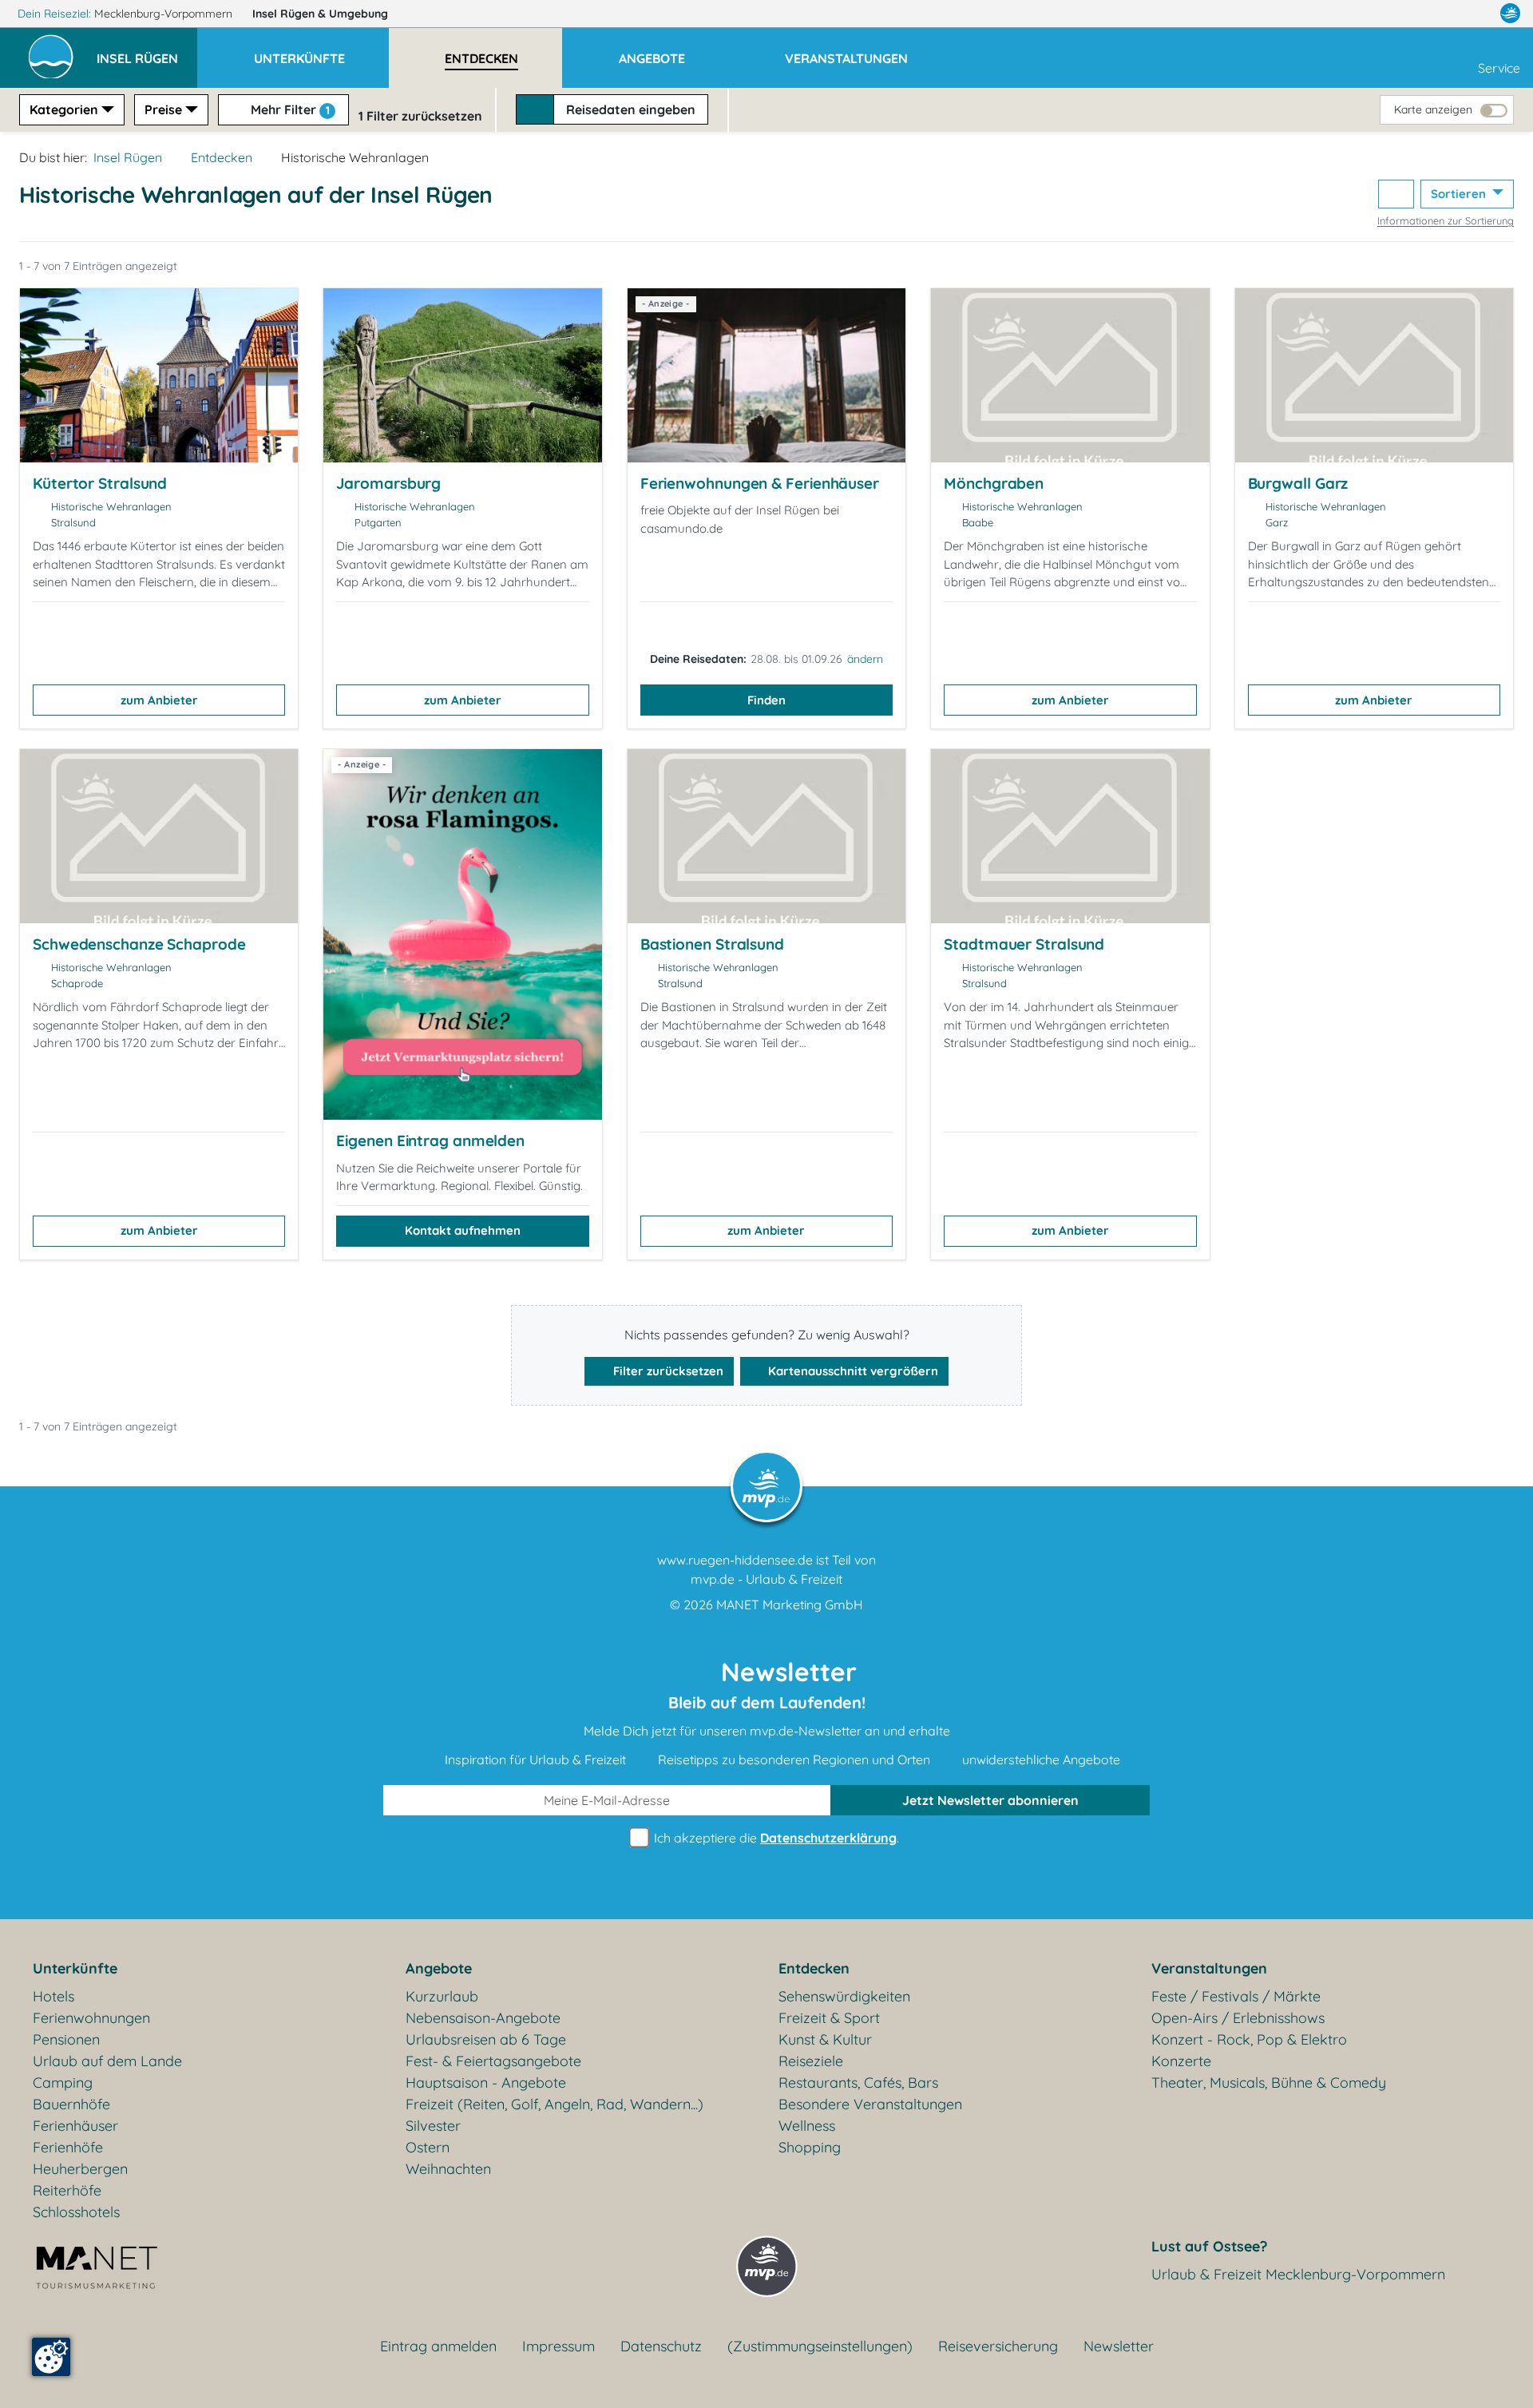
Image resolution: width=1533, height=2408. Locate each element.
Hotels (53, 1996)
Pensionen (66, 2039)
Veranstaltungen (1209, 1968)
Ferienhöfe (68, 2147)
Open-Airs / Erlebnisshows (1238, 2018)
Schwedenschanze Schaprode (139, 944)
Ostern (428, 2147)
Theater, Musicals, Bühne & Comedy (1269, 2083)
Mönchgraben (994, 483)
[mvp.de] (1510, 14)
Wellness (807, 2126)
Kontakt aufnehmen (463, 1230)
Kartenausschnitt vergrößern (852, 1371)
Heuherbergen (80, 2169)
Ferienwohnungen (91, 2018)
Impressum (559, 2346)
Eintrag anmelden (438, 2346)
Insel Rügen (320, 14)
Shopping (810, 2147)
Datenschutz (661, 2346)
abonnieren (990, 1800)
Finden (766, 700)
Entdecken (222, 157)
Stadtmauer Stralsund (1024, 944)
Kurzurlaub (442, 1996)
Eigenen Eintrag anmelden (430, 1141)
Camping (63, 2083)
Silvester (433, 2126)
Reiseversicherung (998, 2346)
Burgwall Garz (1298, 483)
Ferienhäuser (75, 2126)
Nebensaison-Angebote (483, 2018)
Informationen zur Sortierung (1446, 220)
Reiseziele (811, 2061)
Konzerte (1181, 2061)
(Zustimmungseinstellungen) (820, 2346)
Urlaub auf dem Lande (107, 2061)
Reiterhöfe (67, 2190)
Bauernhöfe (71, 2104)
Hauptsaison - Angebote (486, 2083)
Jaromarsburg (388, 483)
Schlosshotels (76, 2212)
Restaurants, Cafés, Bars (858, 2083)
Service (1499, 68)
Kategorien (64, 109)
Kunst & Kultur (825, 2039)
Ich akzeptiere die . (775, 1838)
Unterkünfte (75, 1968)
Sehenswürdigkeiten (844, 1996)
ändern (865, 659)
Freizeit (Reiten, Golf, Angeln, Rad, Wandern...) (555, 2104)
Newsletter (1119, 2346)
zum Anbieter (159, 700)
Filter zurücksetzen (667, 1371)
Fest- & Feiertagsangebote (493, 2061)
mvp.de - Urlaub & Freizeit (766, 1579)
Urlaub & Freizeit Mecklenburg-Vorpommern (1298, 2274)
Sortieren (1460, 194)
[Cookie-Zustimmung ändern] (51, 2357)
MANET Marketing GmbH (790, 1605)
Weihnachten (448, 2169)
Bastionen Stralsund (712, 944)
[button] (147, 51)
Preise (163, 109)
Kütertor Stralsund (100, 483)
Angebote (439, 1968)
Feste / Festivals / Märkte (1236, 1996)
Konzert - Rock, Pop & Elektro (1249, 2039)
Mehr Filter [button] (289, 109)
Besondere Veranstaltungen (870, 2104)
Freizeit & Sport (829, 2018)
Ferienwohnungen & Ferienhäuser (760, 483)
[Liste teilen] (1396, 194)
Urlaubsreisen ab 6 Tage (486, 2039)
